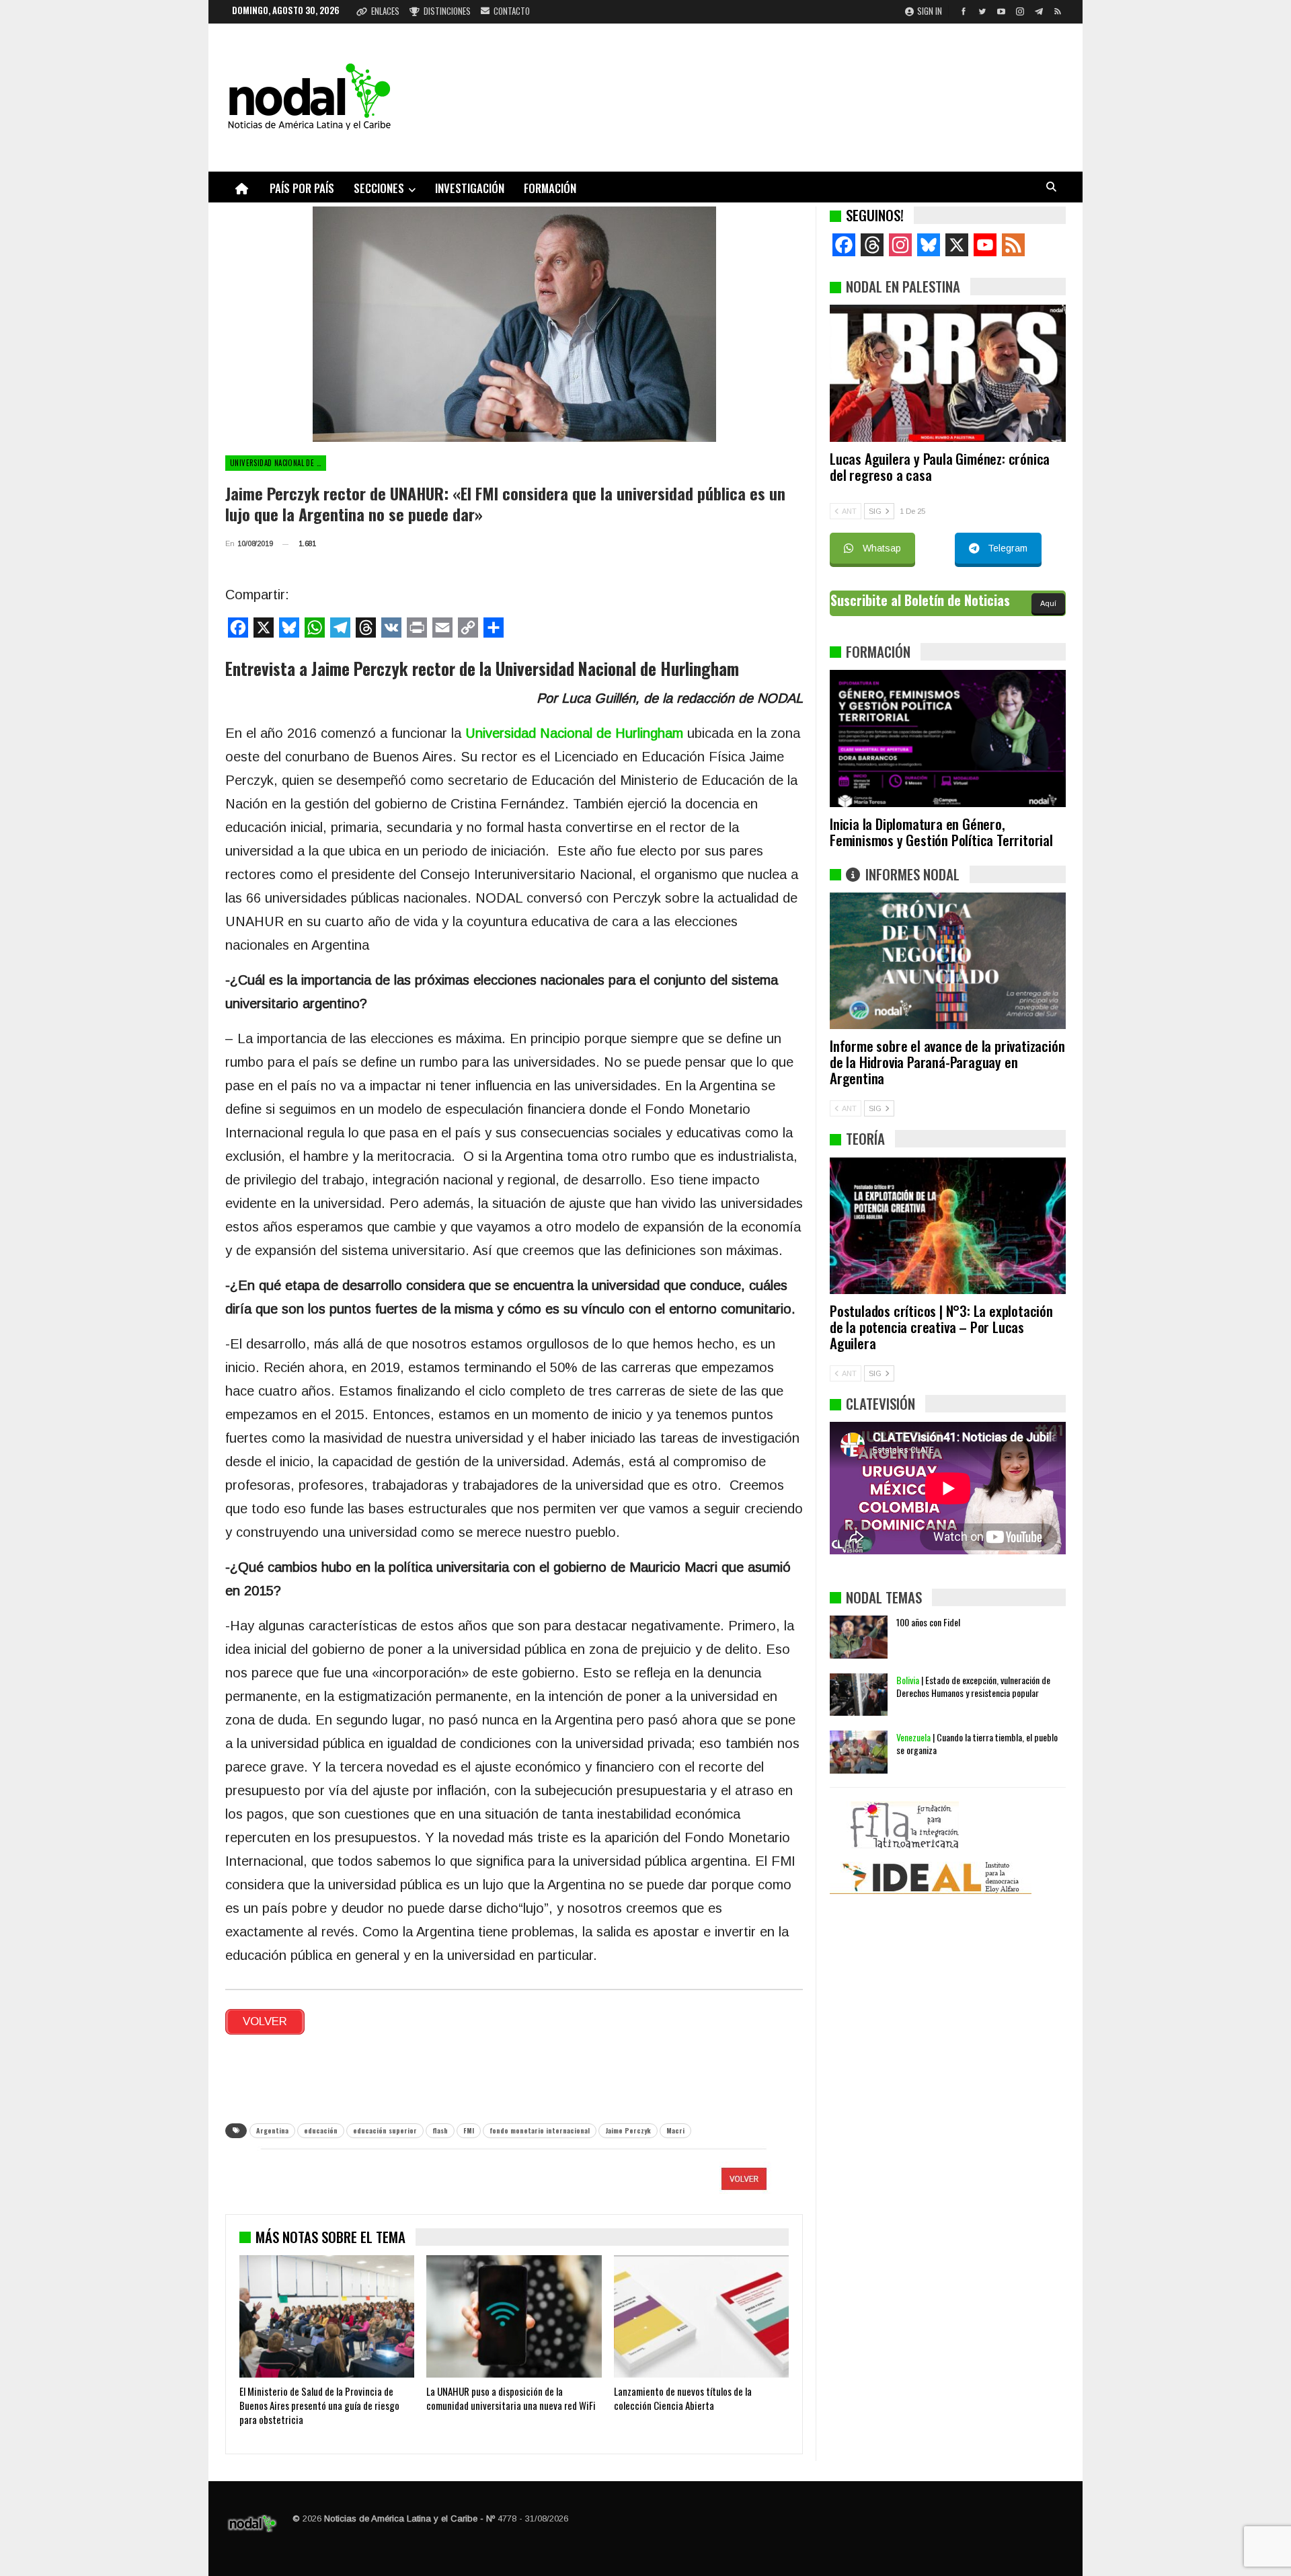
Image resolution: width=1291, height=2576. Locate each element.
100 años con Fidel (928, 1622)
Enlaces (385, 11)
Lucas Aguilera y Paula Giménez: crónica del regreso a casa (940, 466)
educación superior (385, 2130)
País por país (302, 188)
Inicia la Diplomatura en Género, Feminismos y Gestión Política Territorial (941, 832)
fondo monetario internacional (540, 2130)
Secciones (379, 188)
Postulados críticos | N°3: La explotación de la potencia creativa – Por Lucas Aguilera (941, 1327)
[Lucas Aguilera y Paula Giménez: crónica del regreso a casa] (948, 373)
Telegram (1008, 548)
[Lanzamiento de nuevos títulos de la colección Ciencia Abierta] (701, 2316)
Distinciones (447, 11)
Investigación (470, 188)
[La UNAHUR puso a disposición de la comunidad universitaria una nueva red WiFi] (514, 2316)
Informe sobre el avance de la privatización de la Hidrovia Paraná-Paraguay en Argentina (947, 1062)
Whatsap (882, 548)
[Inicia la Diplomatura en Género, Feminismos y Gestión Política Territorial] (948, 738)
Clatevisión (881, 1403)
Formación (550, 188)
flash (440, 2130)
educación (321, 2130)
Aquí (1048, 603)
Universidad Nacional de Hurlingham (278, 463)
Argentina (272, 2130)
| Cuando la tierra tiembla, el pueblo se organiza (977, 1743)
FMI (469, 2130)
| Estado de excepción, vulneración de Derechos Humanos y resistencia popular (973, 1686)
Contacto (512, 11)
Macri (675, 2130)
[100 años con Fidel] (859, 1637)
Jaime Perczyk (628, 2130)
